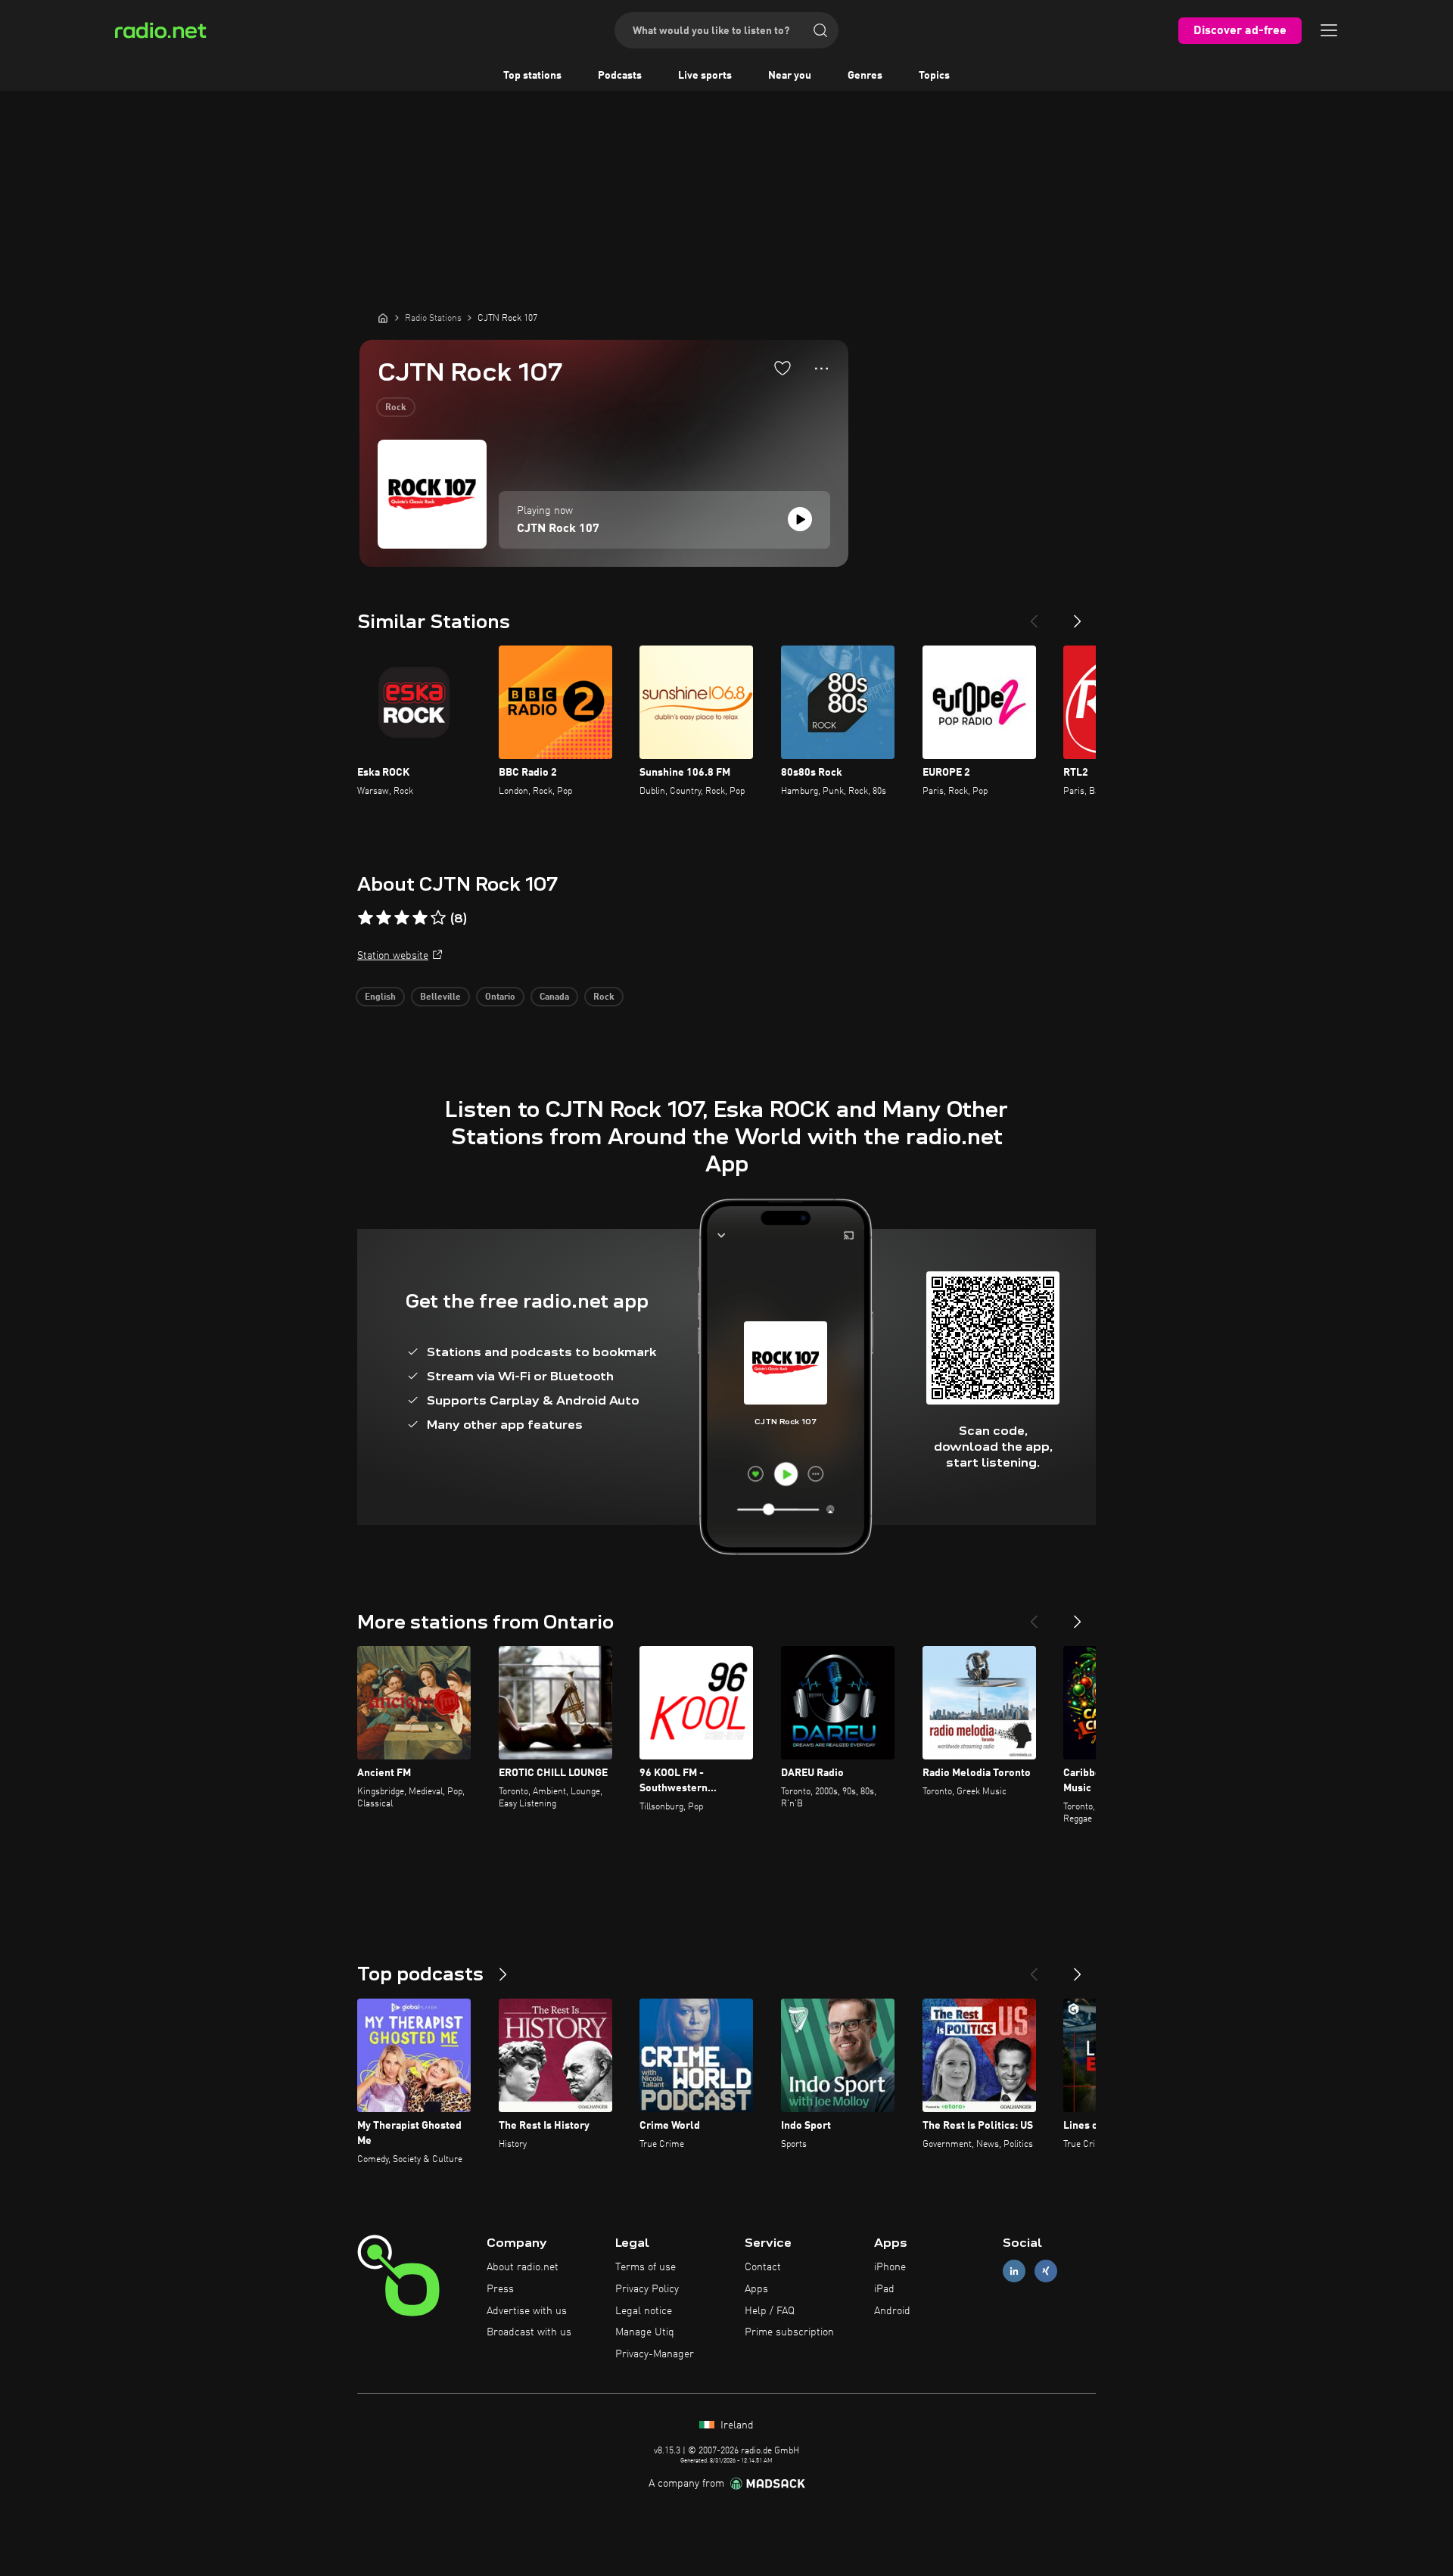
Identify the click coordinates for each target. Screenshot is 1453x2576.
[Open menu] (1329, 30)
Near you (790, 76)
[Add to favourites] (783, 368)
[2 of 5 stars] (384, 918)
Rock (396, 408)
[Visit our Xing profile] (1046, 2271)
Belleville (440, 997)
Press (500, 2289)
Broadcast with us (529, 2332)
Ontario (500, 997)
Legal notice (644, 2311)
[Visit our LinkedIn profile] (1014, 2271)
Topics (934, 76)
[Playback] (800, 519)
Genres (865, 76)
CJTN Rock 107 (558, 529)
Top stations (532, 76)
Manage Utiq (645, 2332)
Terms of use (646, 2267)
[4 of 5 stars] (420, 918)
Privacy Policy (647, 2289)
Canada (554, 997)
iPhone (890, 2267)
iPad (884, 2289)
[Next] (1078, 615)
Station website (393, 956)
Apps (756, 2289)
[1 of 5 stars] (366, 918)
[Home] (383, 318)
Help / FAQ (770, 2311)
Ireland (736, 2425)
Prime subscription (789, 2332)
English (380, 997)
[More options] (821, 369)
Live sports (705, 76)
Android (892, 2311)
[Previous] (1034, 615)
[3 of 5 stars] (402, 918)
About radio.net (523, 2267)
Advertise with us (527, 2311)
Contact (763, 2267)
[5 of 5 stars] (438, 918)
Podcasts (620, 76)
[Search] (820, 30)
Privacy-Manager (655, 2354)
